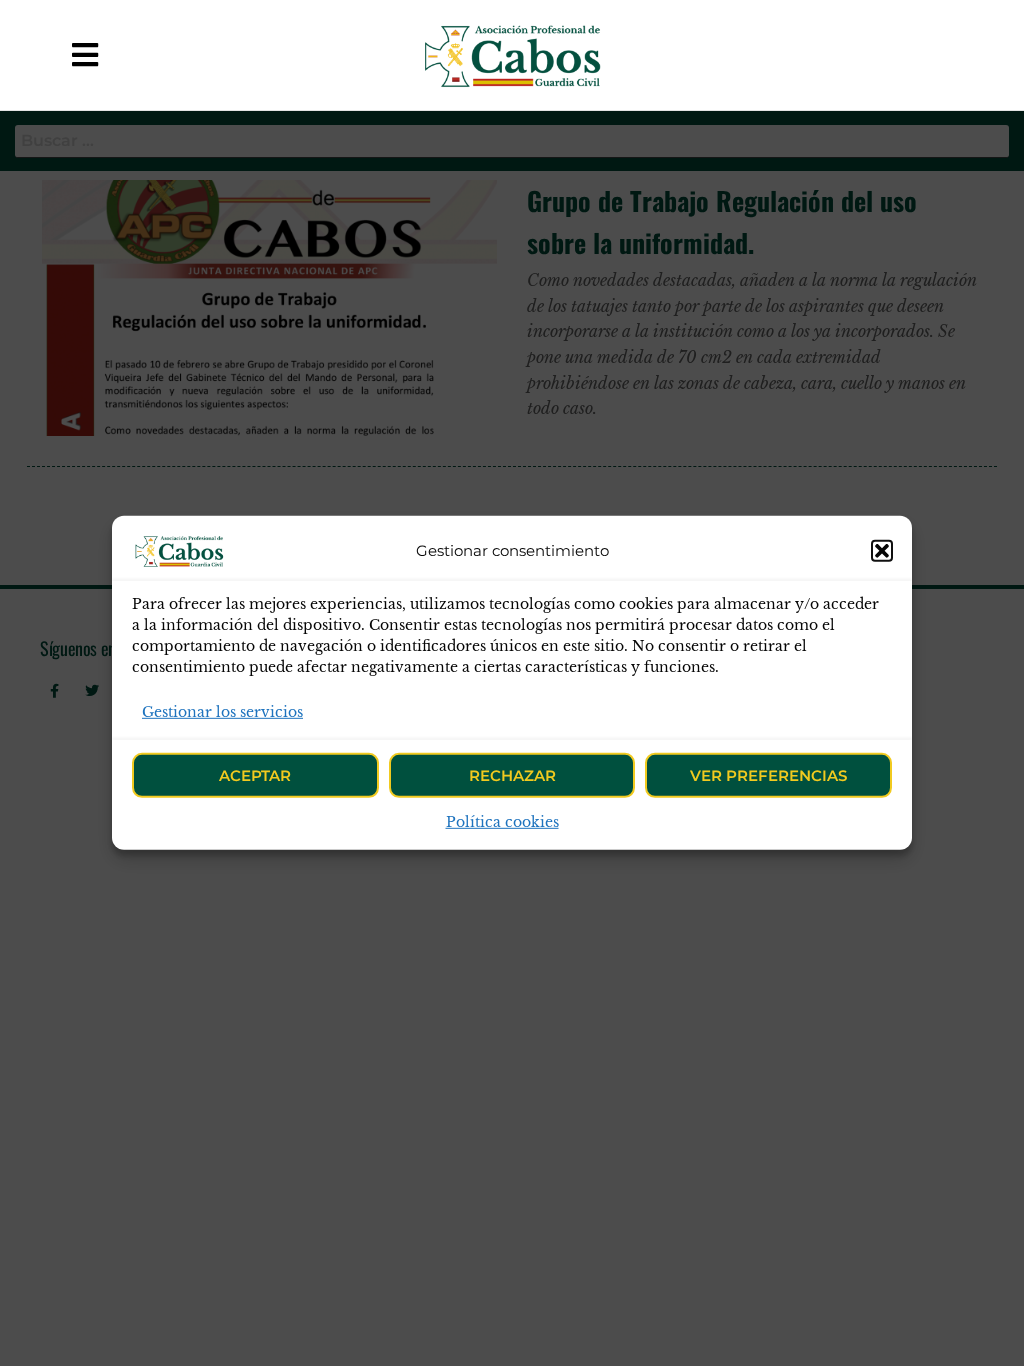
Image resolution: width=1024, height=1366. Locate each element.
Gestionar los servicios (222, 712)
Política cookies (502, 822)
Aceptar (255, 775)
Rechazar (512, 775)
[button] (882, 551)
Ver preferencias (768, 775)
